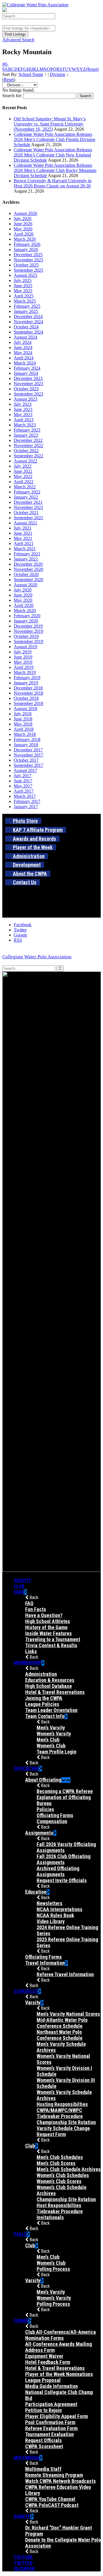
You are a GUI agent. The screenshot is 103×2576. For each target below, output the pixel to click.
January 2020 (26, 621)
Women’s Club (51, 1746)
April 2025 (24, 296)
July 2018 (23, 714)
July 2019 (23, 652)
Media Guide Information (51, 2386)
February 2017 (27, 801)
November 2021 (28, 507)
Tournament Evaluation (49, 2434)
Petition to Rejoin (43, 2410)
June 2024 (23, 347)
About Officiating (43, 1780)
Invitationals (50, 2217)
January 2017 (26, 807)
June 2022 (23, 471)
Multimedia (26, 2458)
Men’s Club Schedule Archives (69, 2169)
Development (27, 865)
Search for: (12, 96)
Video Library (51, 1921)
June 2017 (23, 781)
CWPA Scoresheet (44, 2446)
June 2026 (23, 224)
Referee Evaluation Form (51, 2428)
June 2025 (23, 286)
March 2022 (25, 487)
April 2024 (24, 358)
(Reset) (92, 69)
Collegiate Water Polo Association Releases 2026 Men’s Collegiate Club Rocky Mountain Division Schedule (55, 170)
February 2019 (27, 678)
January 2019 (26, 683)
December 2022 (28, 440)
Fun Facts (36, 1609)
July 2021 (23, 528)
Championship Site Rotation (66, 2122)
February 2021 (27, 554)
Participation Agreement (51, 2404)
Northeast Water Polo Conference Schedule (60, 2035)
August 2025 (25, 275)
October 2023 (26, 389)
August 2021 (25, 523)
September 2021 (28, 518)
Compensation (52, 1821)
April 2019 (24, 667)
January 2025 (26, 311)
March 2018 (25, 734)
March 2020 (25, 611)
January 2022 (26, 497)
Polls (20, 2234)
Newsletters (49, 1903)
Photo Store (25, 821)
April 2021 (24, 543)
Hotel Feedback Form (48, 2362)
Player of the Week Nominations (59, 2374)
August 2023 (25, 399)
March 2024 (25, 363)
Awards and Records (34, 839)
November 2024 (28, 322)
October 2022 (26, 451)
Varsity (22, 1580)
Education (36, 1892)
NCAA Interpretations (60, 1909)
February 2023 (27, 430)
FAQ (29, 1603)
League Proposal (43, 2380)
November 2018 (28, 693)
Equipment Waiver (44, 2356)
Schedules (26, 1991)
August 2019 (25, 647)
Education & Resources (50, 1680)
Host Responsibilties (59, 2205)
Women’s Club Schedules (63, 2175)
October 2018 (26, 698)
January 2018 (26, 745)
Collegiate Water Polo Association (37, 957)
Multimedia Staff (43, 2469)
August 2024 (25, 337)
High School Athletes (48, 1621)
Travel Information (45, 1963)
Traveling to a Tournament (53, 1639)
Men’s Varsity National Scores (68, 2014)
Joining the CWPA (44, 1698)
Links (31, 1651)
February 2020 (27, 616)
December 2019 (28, 626)
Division (58, 74)
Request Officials (43, 2440)
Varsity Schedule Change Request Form (63, 2131)
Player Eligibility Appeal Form (57, 2416)
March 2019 (25, 672)
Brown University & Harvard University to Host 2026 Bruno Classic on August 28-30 (53, 183)
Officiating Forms (55, 1815)
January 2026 (26, 249)
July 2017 (23, 776)
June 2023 (23, 409)
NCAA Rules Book (55, 1915)
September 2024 (28, 332)
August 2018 (25, 709)
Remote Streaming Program (54, 2475)
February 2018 (27, 740)
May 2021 (23, 538)
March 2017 (25, 796)
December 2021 (28, 502)
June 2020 (23, 595)
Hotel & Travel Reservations (55, 1692)
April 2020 (24, 605)
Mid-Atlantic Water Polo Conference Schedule (62, 2023)
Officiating (26, 1768)
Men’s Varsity (51, 1728)
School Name (31, 74)
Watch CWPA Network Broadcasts (61, 2481)
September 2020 (28, 580)
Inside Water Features (48, 1633)
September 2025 (28, 270)
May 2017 (23, 786)
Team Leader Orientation (51, 1710)
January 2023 (26, 435)
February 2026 (27, 244)
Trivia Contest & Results (51, 1645)
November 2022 (28, 445)
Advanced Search (18, 40)
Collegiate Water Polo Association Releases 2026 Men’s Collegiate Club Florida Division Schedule (55, 139)
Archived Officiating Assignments (58, 1871)
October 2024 (26, 327)
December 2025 (28, 255)
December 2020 (28, 564)
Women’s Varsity (54, 1734)
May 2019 (23, 662)
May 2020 (23, 600)
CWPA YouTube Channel (50, 2499)
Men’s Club (48, 1740)
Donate (22, 2516)
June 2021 (23, 533)
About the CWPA (30, 874)
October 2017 (26, 760)
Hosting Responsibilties (62, 2104)
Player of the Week (33, 847)
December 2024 (28, 317)
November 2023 (28, 384)
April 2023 (24, 420)
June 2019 (23, 657)
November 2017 (28, 755)
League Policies (42, 1704)
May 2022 (23, 476)
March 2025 (25, 301)
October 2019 (26, 636)
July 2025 (23, 280)
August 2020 (25, 585)
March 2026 (25, 239)
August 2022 (25, 461)
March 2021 (25, 549)
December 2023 (28, 378)
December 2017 (28, 750)
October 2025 (26, 265)
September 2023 (28, 394)
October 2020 (26, 574)
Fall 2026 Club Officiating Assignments (64, 1859)
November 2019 (28, 631)
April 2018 (24, 729)
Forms (21, 2321)
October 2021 (26, 513)
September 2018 (28, 703)
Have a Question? (44, 1615)
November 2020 (28, 569)
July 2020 (23, 590)
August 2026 (25, 213)
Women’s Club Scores (59, 2181)
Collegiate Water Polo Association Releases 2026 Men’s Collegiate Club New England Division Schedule (53, 155)
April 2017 (24, 791)
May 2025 (23, 291)
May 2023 (23, 415)
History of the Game (46, 1627)
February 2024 (27, 368)
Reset (9, 80)
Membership (27, 1663)
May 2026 (23, 229)
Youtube (23, 2557)
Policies (45, 1809)
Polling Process (53, 2269)
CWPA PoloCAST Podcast (52, 2505)
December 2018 (28, 688)
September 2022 (28, 456)
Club (19, 1586)
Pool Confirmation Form (50, 2422)
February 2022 (27, 492)
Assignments (39, 1833)
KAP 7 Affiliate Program (38, 830)
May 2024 (23, 353)
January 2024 (26, 373)
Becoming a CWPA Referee (65, 1791)
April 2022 (24, 482)
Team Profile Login (57, 1752)
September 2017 (28, 765)
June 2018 (23, 719)
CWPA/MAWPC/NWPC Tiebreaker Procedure (60, 2113)
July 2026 (23, 219)
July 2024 (23, 342)
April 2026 (24, 234)
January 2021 (26, 559)
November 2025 (28, 260)
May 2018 (23, 724)
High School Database (48, 1686)
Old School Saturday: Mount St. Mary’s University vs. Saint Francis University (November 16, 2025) (50, 124)
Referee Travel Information (65, 1974)
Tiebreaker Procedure (60, 2211)
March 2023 (25, 425)
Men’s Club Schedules (60, 2157)
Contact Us (25, 882)
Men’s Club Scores (56, 2163)
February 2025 (27, 306)
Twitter (23, 2563)
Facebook (24, 2569)
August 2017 (25, 770)
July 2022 (23, 466)
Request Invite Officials (62, 1880)
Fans (19, 1592)
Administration (29, 856)
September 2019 (28, 641)
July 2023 (23, 404)
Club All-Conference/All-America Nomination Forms (61, 2335)
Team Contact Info (45, 1716)
